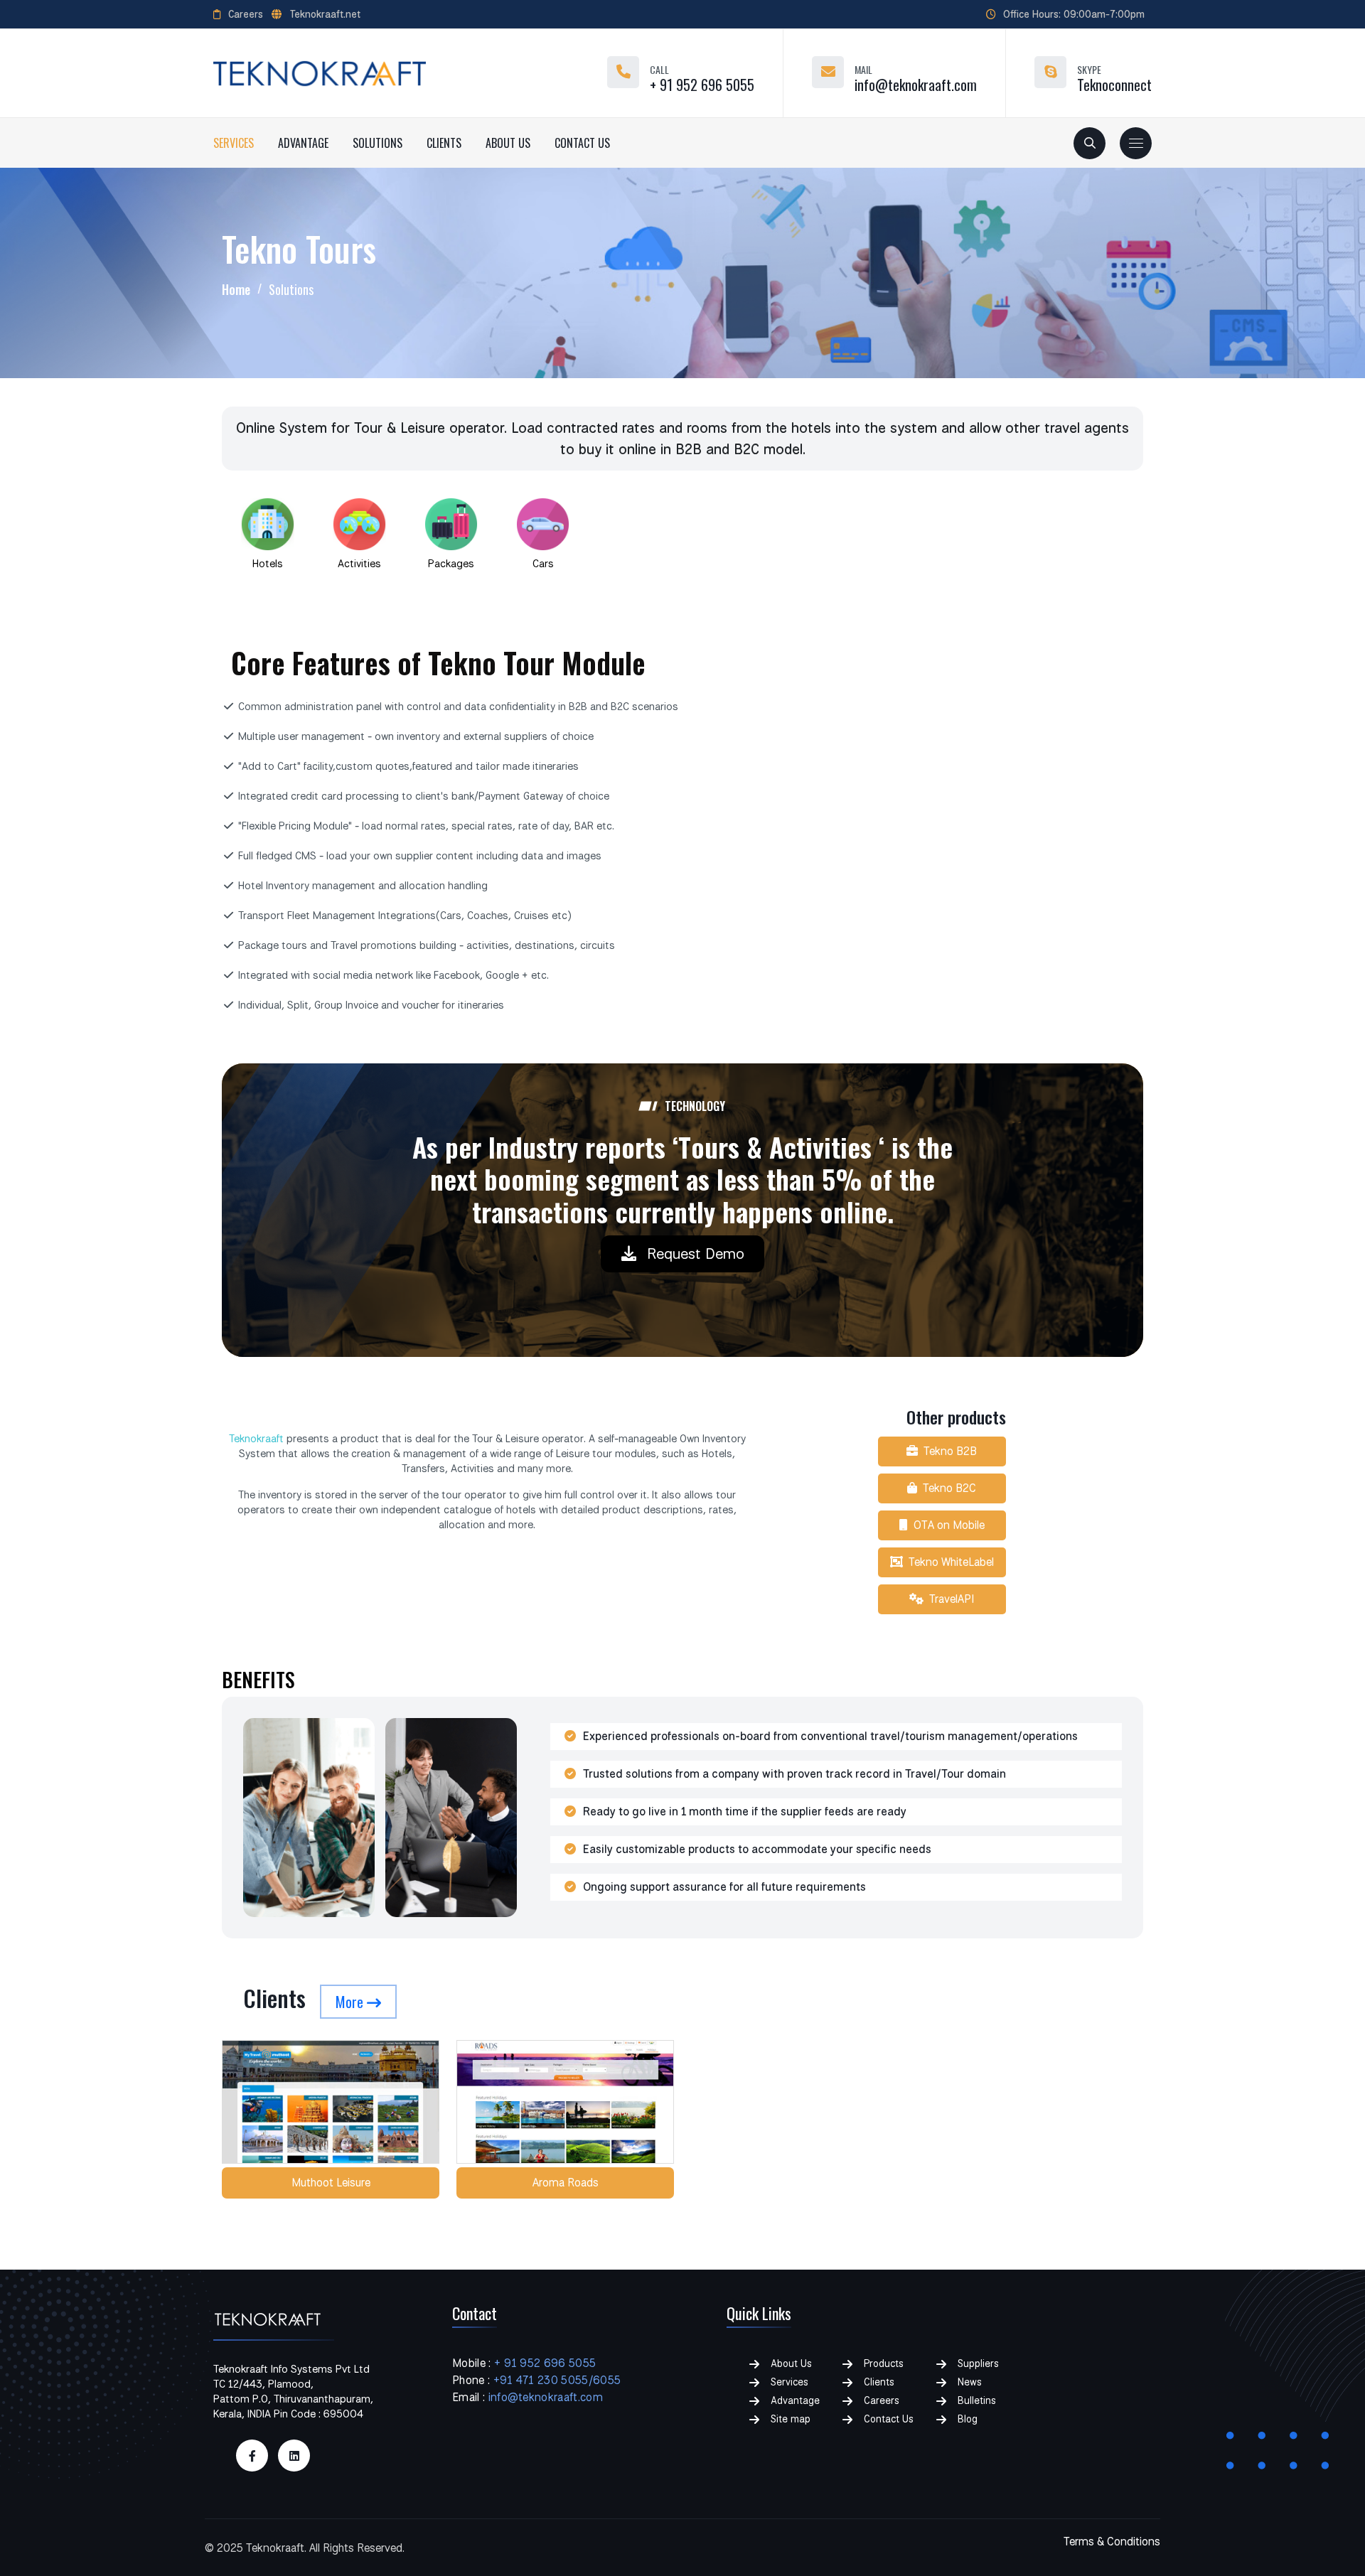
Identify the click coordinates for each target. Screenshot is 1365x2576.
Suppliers (978, 2363)
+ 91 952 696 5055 (702, 85)
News (970, 2382)
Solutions (378, 143)
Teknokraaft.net (325, 14)
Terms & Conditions (1112, 2542)
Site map (791, 2419)
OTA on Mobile (946, 1525)
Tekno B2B (947, 1451)
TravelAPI (949, 1599)
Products (884, 2363)
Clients (444, 143)
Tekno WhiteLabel (948, 1562)
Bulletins (977, 2400)
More (351, 2002)
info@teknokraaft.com (916, 85)
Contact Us (582, 143)
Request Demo (696, 1253)
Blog (968, 2419)
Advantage (303, 143)
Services (234, 143)
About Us (508, 143)
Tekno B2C (947, 1488)
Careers (246, 14)
